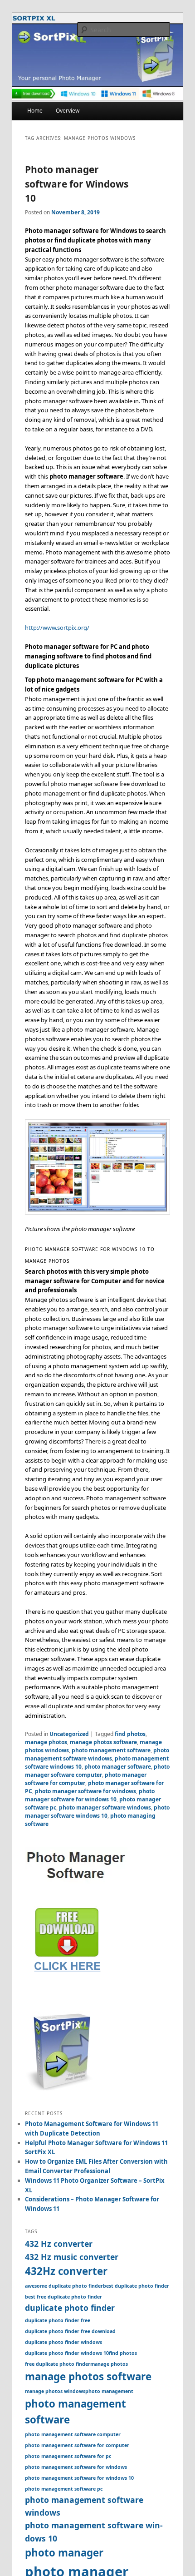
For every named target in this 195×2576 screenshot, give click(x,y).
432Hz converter (66, 2271)
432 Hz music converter (72, 2257)
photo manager (64, 2553)
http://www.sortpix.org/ (57, 628)
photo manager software (118, 1767)
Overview (68, 111)
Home (35, 111)
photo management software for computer (77, 2445)
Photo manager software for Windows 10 (77, 184)
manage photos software (103, 1742)
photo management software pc (64, 2489)
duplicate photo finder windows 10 (67, 2353)
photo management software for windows (76, 2467)
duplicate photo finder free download (70, 2331)
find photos (130, 1734)
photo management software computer (73, 2434)
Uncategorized (69, 1734)
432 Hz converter (59, 2244)
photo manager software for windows (85, 1791)
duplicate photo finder (70, 2308)
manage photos (46, 1742)
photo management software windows (97, 1754)
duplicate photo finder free (58, 2320)
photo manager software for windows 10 (90, 1795)
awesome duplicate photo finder (64, 2286)
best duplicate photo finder (136, 2286)
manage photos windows (55, 2391)
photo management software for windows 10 (79, 2478)
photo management (109, 2391)
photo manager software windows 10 (97, 1812)
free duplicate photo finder (58, 2364)
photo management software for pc (68, 2456)
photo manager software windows (105, 1807)
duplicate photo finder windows (63, 2342)
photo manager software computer (97, 1771)
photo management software (111, 1750)
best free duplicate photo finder (63, 2297)
